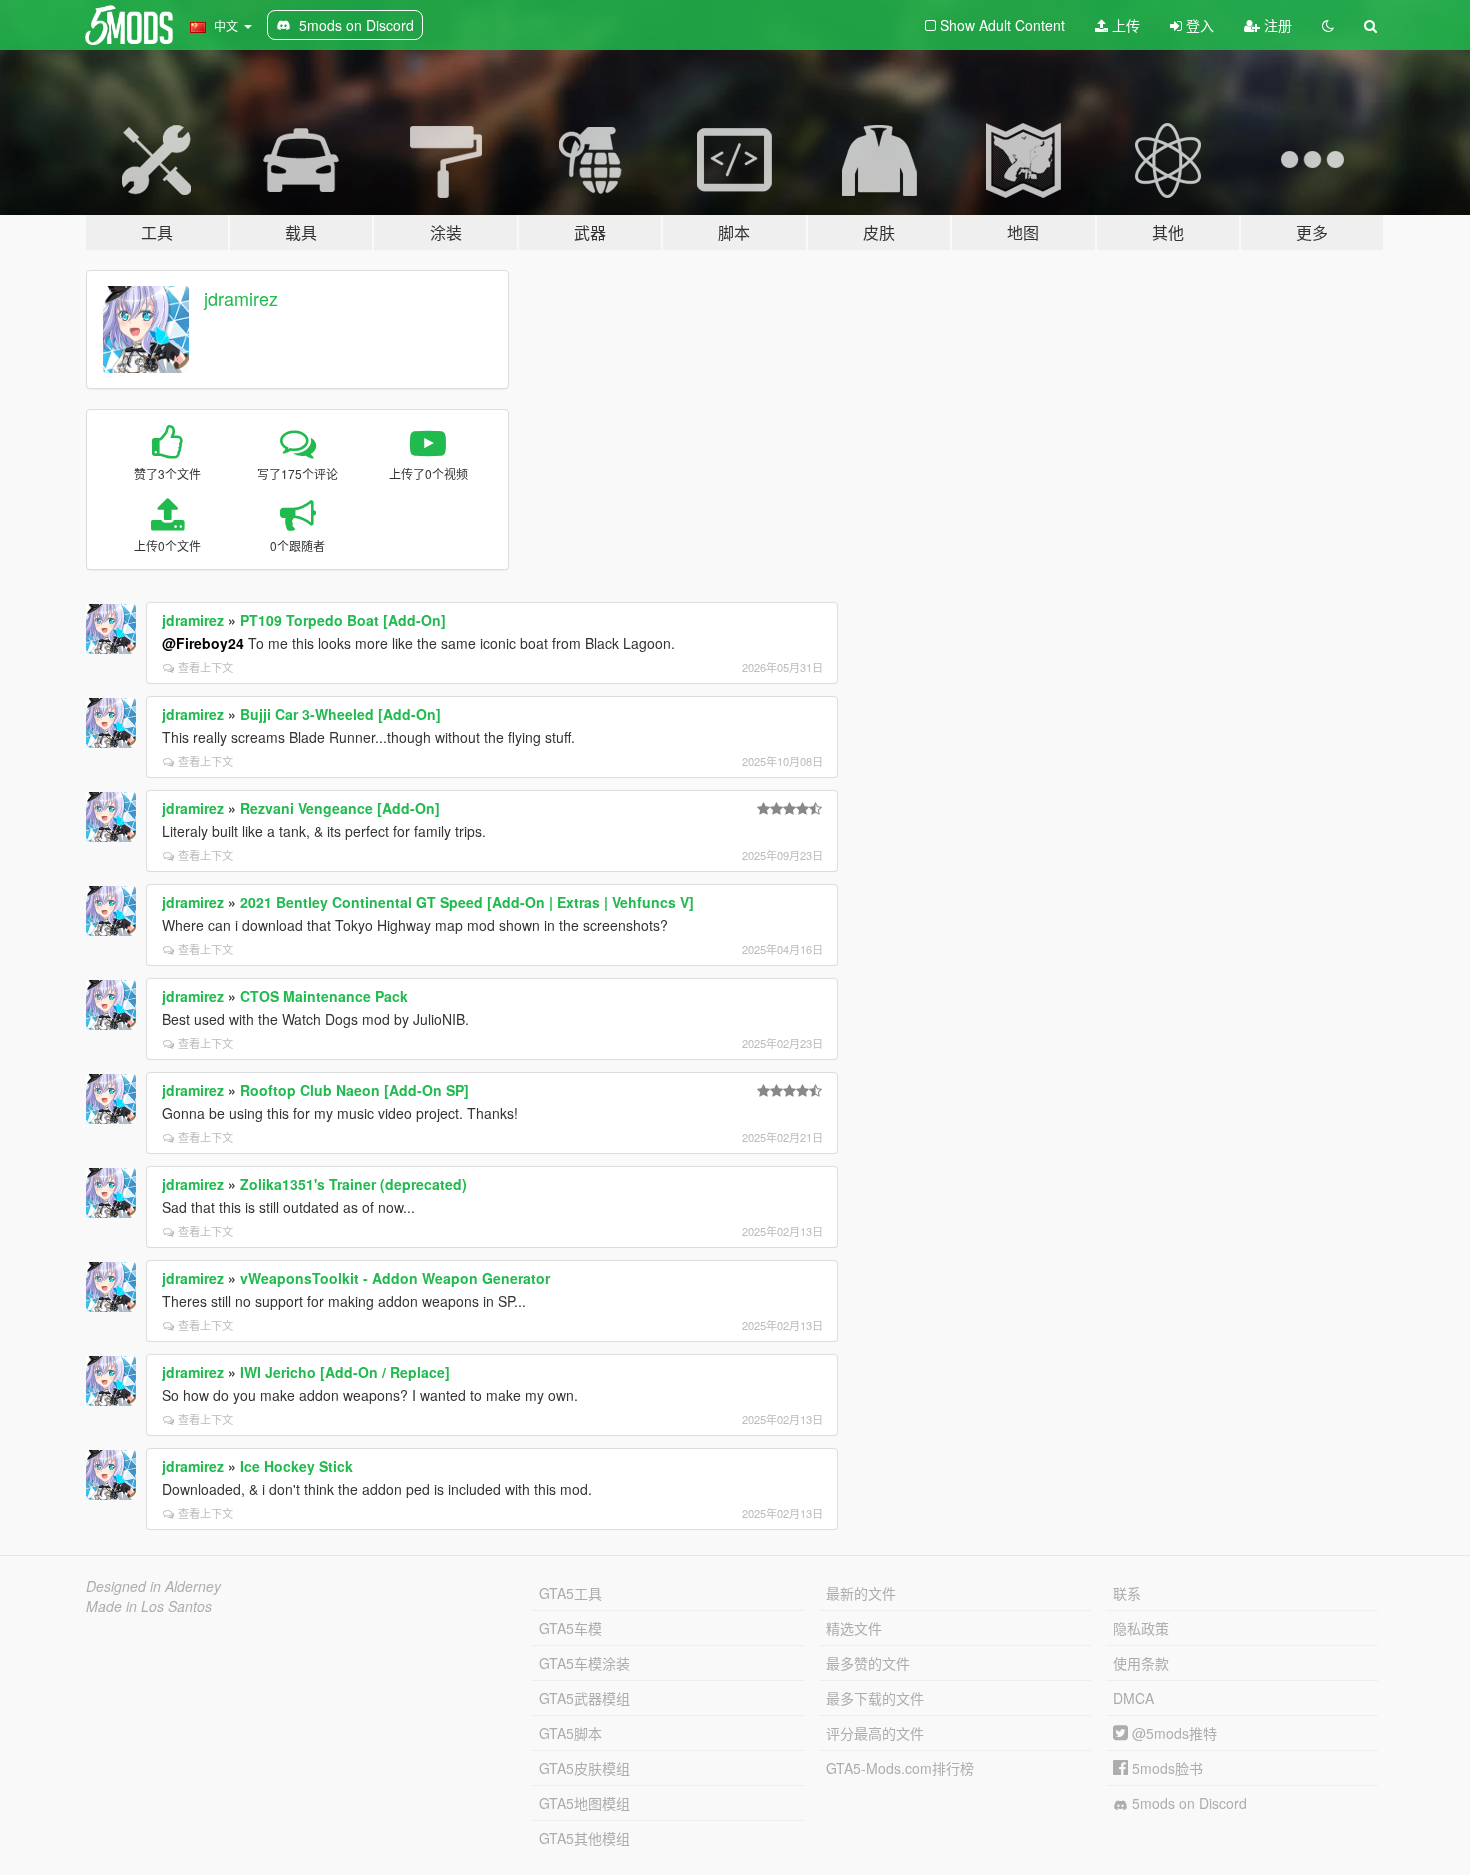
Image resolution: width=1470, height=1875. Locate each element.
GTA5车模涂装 (584, 1663)
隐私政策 (1141, 1628)
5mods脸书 (1165, 1768)
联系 (1127, 1593)
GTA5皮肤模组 (584, 1768)
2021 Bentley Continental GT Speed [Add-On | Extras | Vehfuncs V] (467, 902)
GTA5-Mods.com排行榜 (900, 1768)
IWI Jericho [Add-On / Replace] (345, 1372)
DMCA (1133, 1698)
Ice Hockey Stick (296, 1466)
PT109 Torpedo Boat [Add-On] (343, 620)
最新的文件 (861, 1593)
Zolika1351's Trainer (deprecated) (353, 1184)
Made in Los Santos (149, 1606)
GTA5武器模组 (584, 1698)
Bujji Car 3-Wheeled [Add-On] (340, 714)
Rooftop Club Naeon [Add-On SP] (354, 1090)
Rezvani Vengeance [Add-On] (340, 808)
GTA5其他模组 (584, 1838)
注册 (1276, 25)
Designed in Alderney (153, 1586)
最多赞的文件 (868, 1663)
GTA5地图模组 (584, 1803)
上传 (1124, 25)
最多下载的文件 (875, 1698)
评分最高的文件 (875, 1733)
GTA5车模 (570, 1628)
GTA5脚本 (570, 1733)
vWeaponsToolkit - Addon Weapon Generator (395, 1278)
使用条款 (1141, 1663)
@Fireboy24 (203, 643)
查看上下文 (205, 667)
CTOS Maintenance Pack (324, 996)
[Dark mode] (1328, 25)
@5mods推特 (1172, 1733)
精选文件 (854, 1628)
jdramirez (241, 298)
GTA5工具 (570, 1593)
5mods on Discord (1187, 1803)
